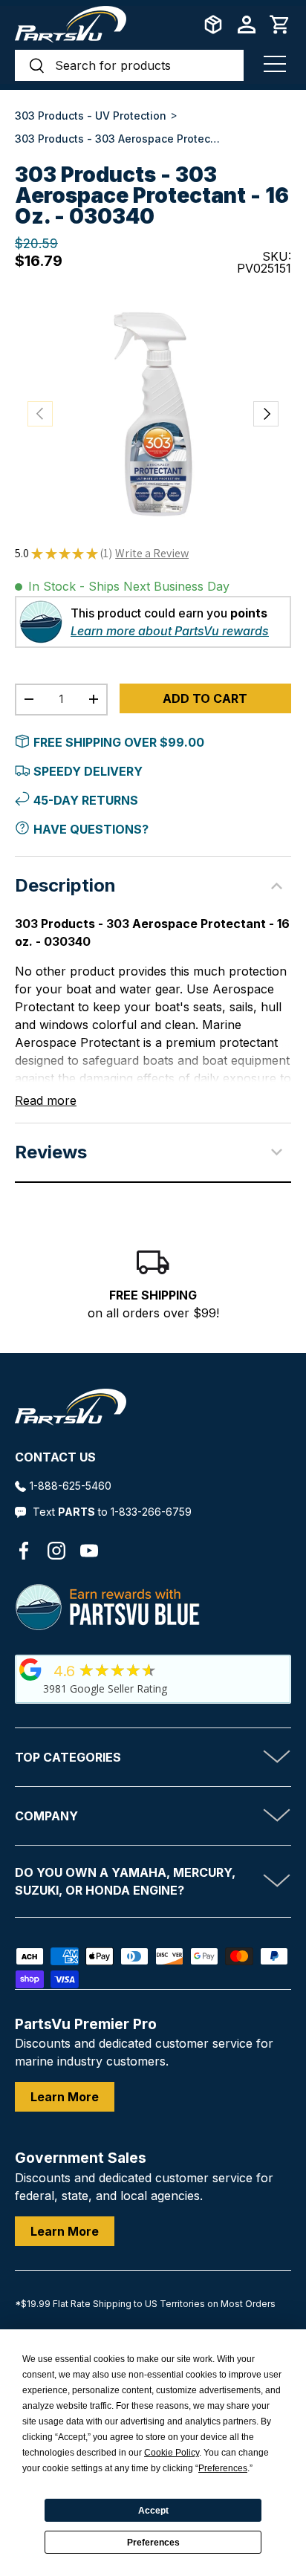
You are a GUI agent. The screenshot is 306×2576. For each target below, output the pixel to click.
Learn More (65, 2097)
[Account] (247, 25)
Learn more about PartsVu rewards (170, 631)
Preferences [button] (223, 2468)
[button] (280, 25)
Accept (153, 2511)
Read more (46, 1100)
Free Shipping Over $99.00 (119, 742)
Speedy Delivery (88, 771)
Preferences (153, 2543)
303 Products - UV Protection (91, 116)
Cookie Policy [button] (172, 2453)
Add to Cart (205, 698)
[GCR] (30, 1670)
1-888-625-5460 (71, 1486)
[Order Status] (213, 25)
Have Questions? (91, 829)
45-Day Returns (86, 800)
